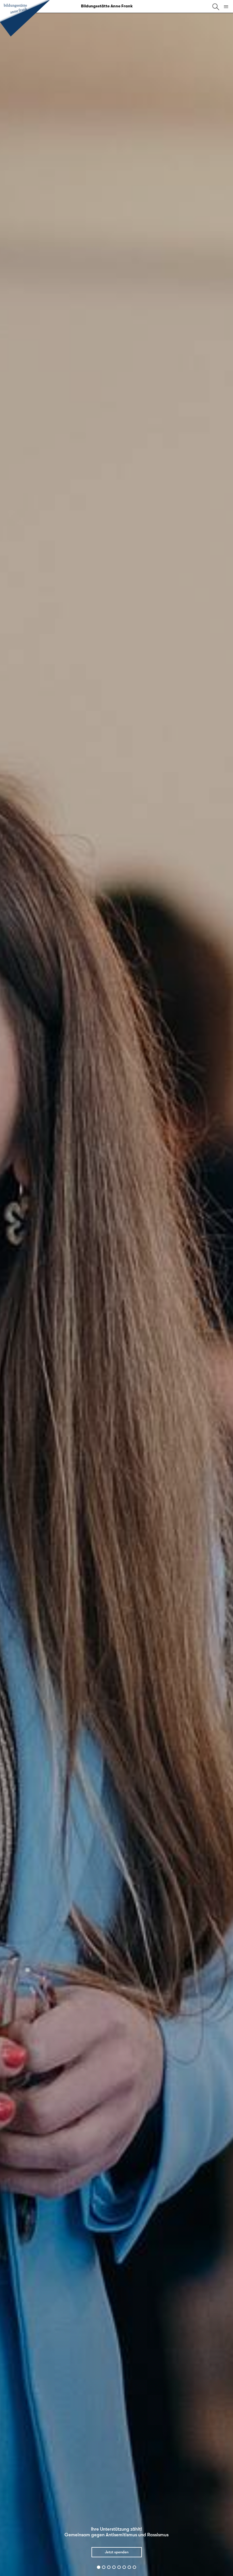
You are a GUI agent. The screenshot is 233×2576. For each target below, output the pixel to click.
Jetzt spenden (117, 2552)
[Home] (25, 19)
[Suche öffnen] (216, 7)
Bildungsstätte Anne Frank (107, 6)
